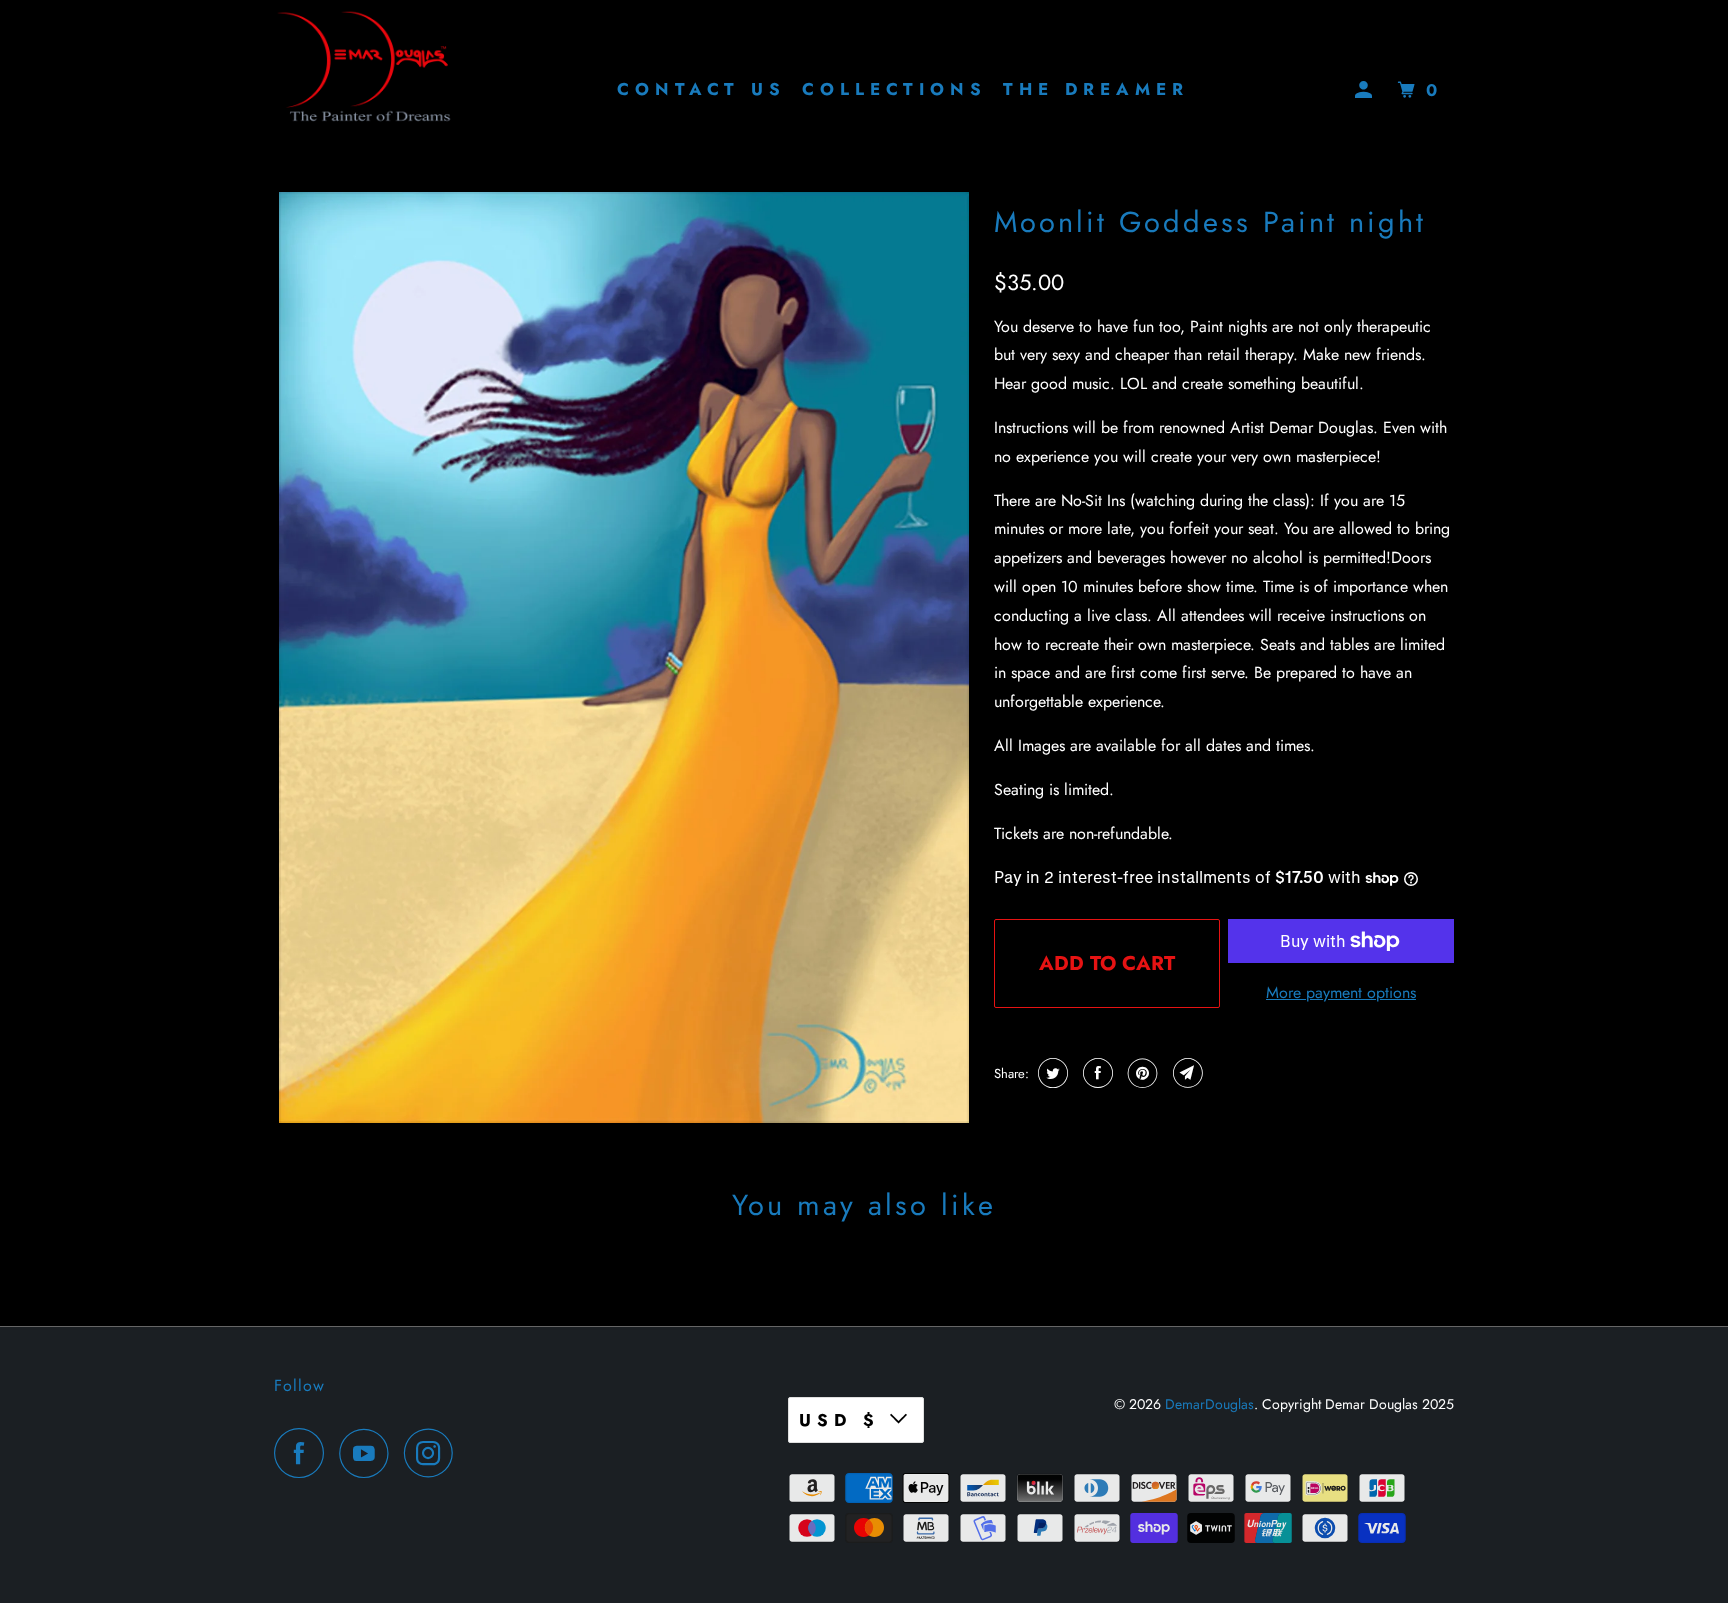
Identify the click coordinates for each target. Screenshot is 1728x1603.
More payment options (1341, 992)
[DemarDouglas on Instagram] (434, 1453)
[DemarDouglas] (364, 90)
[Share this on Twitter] (1050, 1073)
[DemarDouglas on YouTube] (369, 1453)
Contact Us (701, 89)
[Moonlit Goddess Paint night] (624, 657)
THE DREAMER (1096, 89)
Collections (894, 89)
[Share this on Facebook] (1095, 1073)
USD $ (839, 1420)
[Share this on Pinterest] (1140, 1073)
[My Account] (1368, 90)
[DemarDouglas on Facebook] (304, 1453)
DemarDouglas (1209, 1404)
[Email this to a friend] (1185, 1073)
